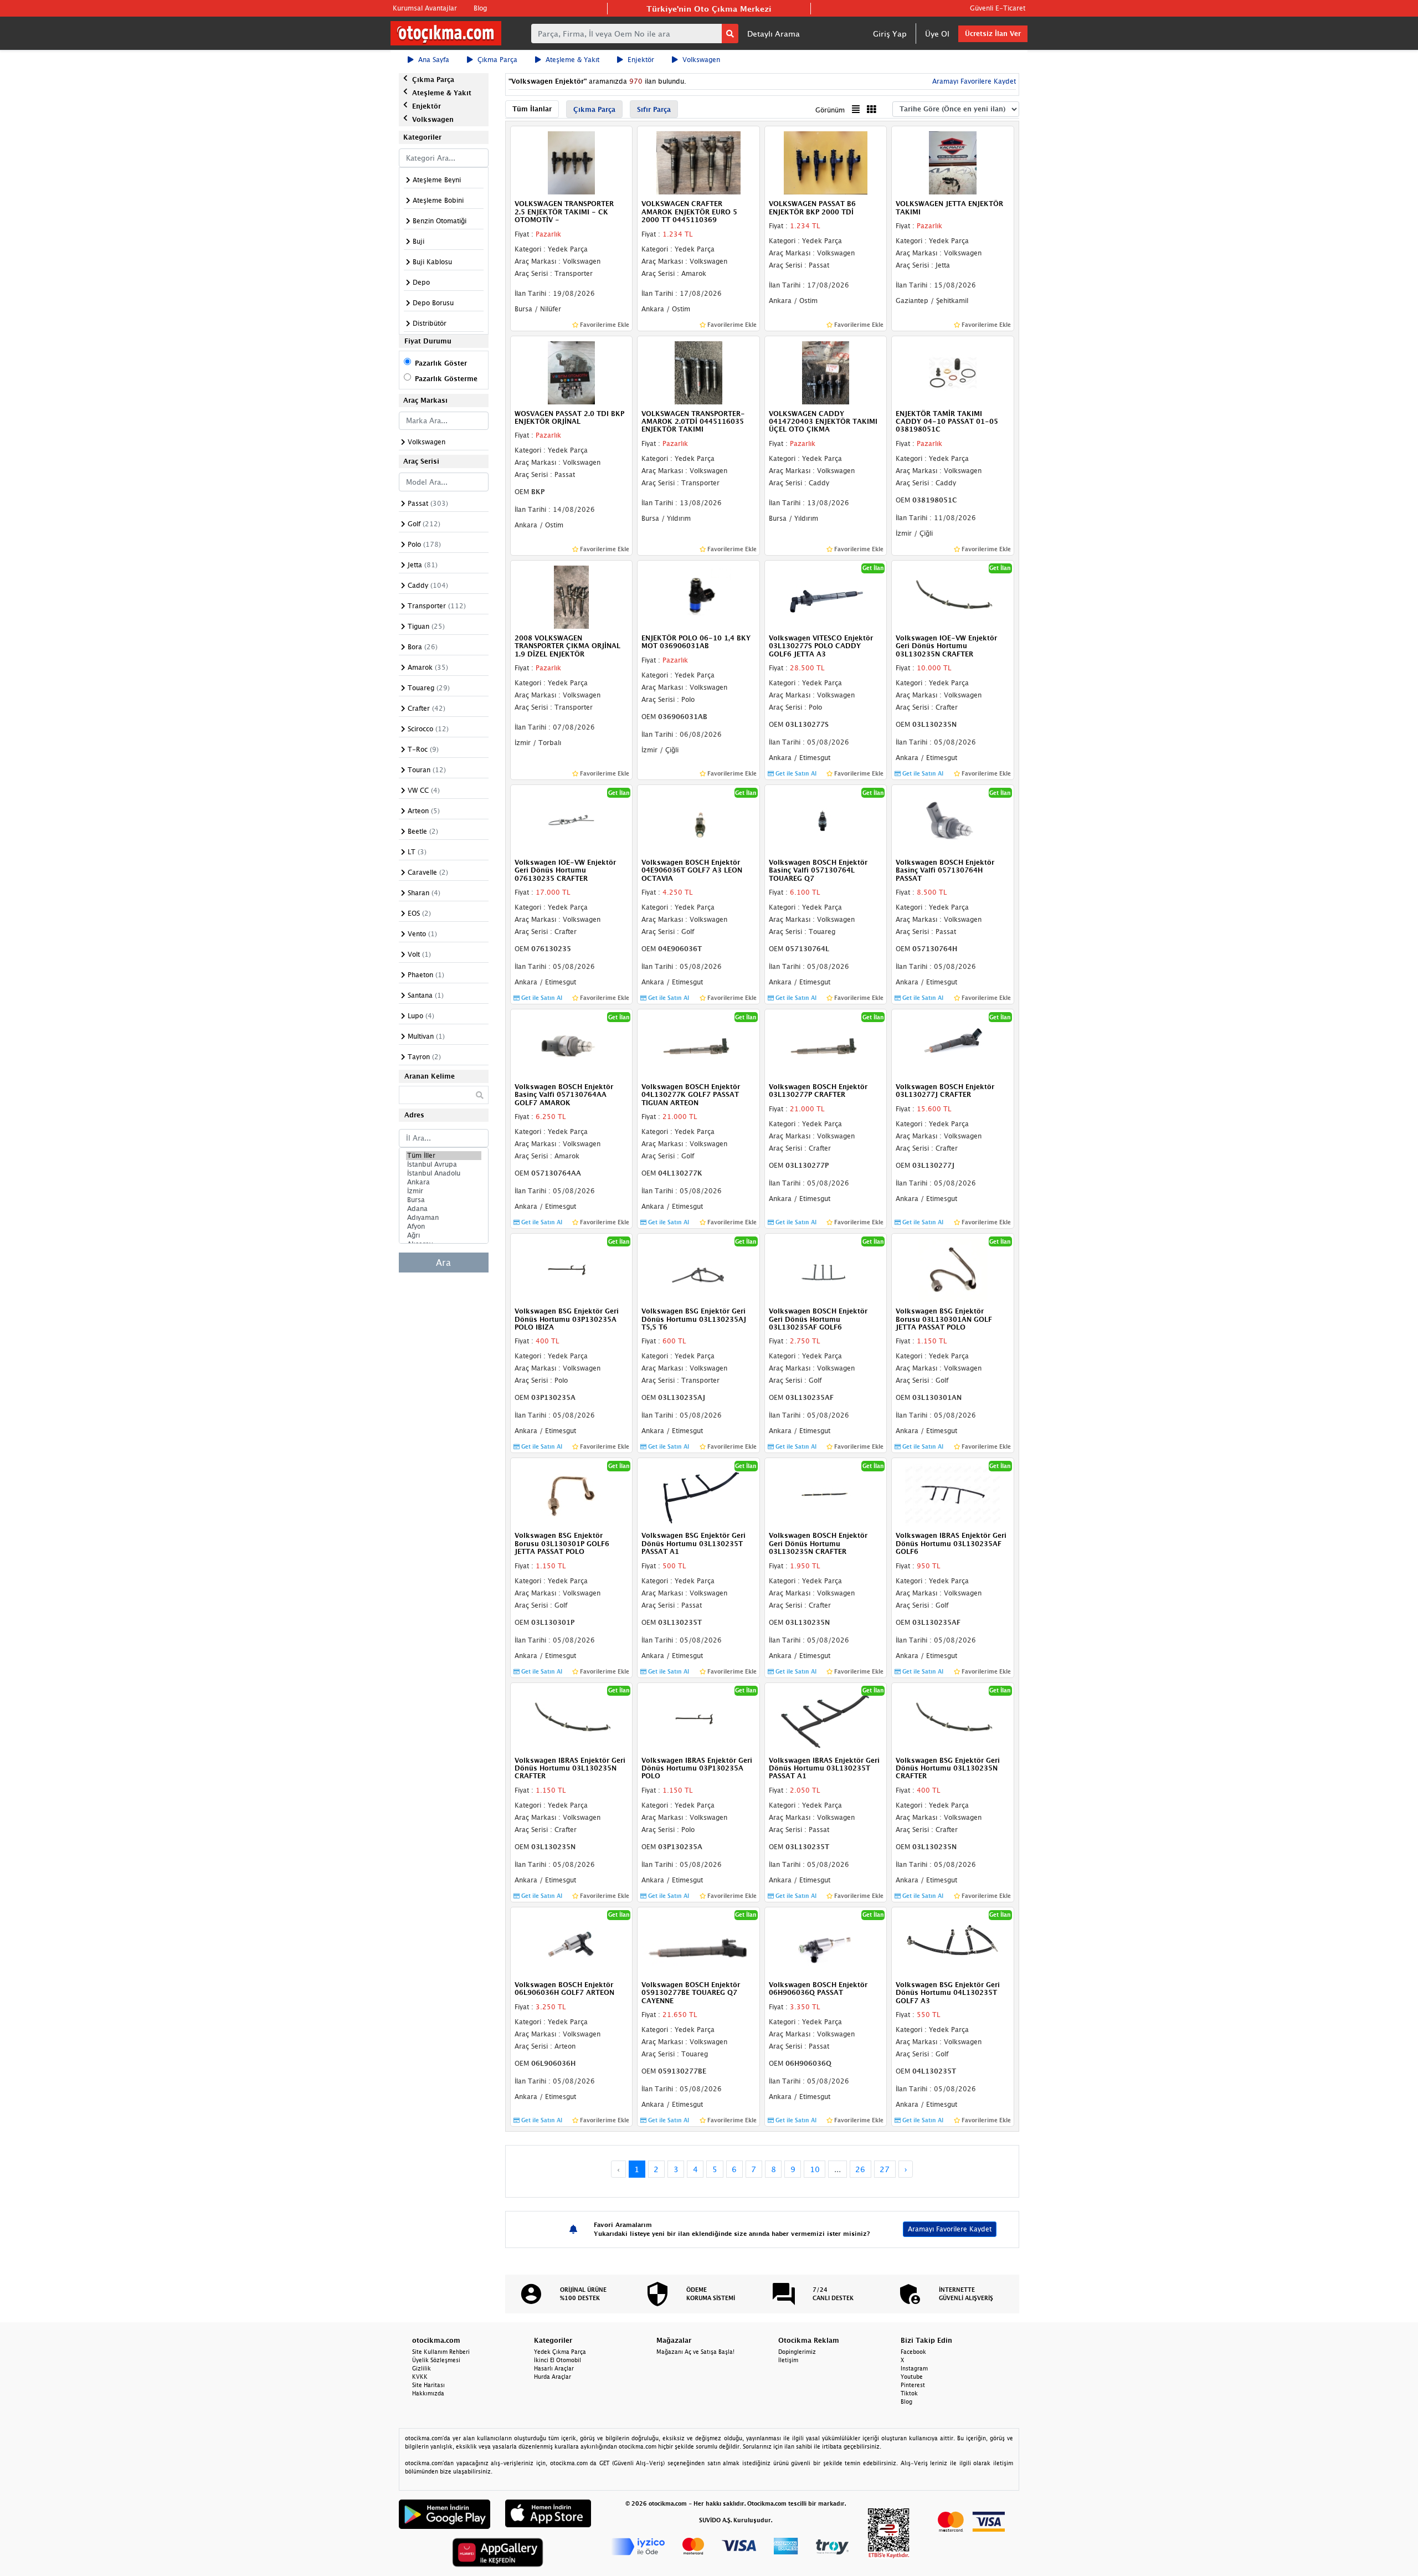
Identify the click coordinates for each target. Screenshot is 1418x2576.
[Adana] (444, 1209)
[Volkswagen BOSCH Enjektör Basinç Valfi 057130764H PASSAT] (953, 820)
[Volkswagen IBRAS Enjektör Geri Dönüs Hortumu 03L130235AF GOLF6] (953, 1494)
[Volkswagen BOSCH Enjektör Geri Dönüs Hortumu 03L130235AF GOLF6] (826, 1270)
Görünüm (830, 110)
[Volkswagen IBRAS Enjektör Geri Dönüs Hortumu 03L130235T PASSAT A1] (826, 1718)
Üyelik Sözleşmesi (436, 2360)
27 (885, 2169)
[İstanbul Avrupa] (444, 1164)
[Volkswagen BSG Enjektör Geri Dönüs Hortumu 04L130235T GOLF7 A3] (953, 1943)
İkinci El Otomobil (558, 2360)
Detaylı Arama (774, 34)
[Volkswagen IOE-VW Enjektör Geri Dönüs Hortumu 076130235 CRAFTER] (572, 820)
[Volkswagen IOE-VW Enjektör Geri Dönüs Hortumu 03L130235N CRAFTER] (953, 596)
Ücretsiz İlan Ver (993, 34)
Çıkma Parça (497, 60)
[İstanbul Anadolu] (444, 1173)
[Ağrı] (444, 1235)
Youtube (912, 2377)
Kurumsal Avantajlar (425, 8)
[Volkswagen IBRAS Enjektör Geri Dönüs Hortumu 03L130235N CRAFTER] (572, 1718)
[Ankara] (444, 1182)
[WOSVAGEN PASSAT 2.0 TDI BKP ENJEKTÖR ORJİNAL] (572, 372)
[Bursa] (444, 1200)
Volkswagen (701, 60)
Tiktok (909, 2393)
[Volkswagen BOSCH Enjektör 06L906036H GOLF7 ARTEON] (572, 1943)
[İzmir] (444, 1191)
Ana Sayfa (434, 60)
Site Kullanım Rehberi (441, 2352)
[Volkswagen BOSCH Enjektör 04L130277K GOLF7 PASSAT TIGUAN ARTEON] (698, 1045)
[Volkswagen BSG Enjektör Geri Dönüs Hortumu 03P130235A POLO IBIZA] (572, 1270)
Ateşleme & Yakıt (572, 60)
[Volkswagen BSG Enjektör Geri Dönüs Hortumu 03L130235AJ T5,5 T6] (698, 1270)
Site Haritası (428, 2385)
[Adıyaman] (444, 1218)
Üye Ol (937, 34)
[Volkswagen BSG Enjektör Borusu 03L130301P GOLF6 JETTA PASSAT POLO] (572, 1494)
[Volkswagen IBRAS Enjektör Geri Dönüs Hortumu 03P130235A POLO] (698, 1718)
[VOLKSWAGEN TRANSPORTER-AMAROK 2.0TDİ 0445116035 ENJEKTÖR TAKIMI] (698, 372)
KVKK (420, 2377)
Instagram (914, 2368)
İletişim (788, 2360)
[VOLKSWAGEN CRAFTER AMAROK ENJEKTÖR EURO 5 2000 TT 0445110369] (698, 162)
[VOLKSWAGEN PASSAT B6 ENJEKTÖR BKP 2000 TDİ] (826, 162)
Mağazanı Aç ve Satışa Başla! (695, 2352)
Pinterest (913, 2385)
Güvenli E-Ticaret (998, 8)
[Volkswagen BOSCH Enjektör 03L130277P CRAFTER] (826, 1045)
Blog (480, 8)
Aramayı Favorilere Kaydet (950, 2229)
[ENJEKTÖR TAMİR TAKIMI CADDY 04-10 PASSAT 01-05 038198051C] (953, 372)
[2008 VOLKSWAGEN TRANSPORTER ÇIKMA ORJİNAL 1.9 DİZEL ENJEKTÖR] (572, 596)
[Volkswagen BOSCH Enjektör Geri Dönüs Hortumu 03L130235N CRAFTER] (826, 1494)
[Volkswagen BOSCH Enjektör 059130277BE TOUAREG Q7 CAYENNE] (698, 1943)
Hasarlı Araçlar (554, 2368)
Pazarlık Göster (441, 363)
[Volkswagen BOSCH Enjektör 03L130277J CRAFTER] (953, 1045)
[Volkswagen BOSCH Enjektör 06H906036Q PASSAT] (826, 1943)
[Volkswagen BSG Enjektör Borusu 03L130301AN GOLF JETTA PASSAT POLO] (953, 1270)
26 (860, 2169)
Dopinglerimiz (797, 2352)
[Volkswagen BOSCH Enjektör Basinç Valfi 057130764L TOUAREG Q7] (826, 820)
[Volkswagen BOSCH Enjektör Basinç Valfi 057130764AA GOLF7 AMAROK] (572, 1045)
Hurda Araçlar (553, 2377)
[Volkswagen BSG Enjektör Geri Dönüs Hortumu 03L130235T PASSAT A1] (698, 1494)
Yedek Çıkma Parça (560, 2352)
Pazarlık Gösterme (446, 379)
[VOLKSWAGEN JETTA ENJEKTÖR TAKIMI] (953, 162)
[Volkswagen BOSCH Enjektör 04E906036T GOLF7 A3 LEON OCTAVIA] (698, 820)
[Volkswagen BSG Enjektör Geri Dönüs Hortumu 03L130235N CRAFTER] (953, 1718)
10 (815, 2169)
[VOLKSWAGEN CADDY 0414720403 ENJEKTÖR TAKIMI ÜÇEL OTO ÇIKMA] (826, 372)
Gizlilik (422, 2368)
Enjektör (641, 60)
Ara (443, 1263)
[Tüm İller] (444, 1156)
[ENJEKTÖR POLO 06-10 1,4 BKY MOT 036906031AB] (698, 596)
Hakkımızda (428, 2393)
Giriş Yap (890, 34)
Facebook (913, 2352)
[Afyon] (444, 1227)
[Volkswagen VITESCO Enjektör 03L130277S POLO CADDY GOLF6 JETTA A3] (826, 596)
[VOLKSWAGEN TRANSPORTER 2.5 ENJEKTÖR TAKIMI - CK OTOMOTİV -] (572, 162)
